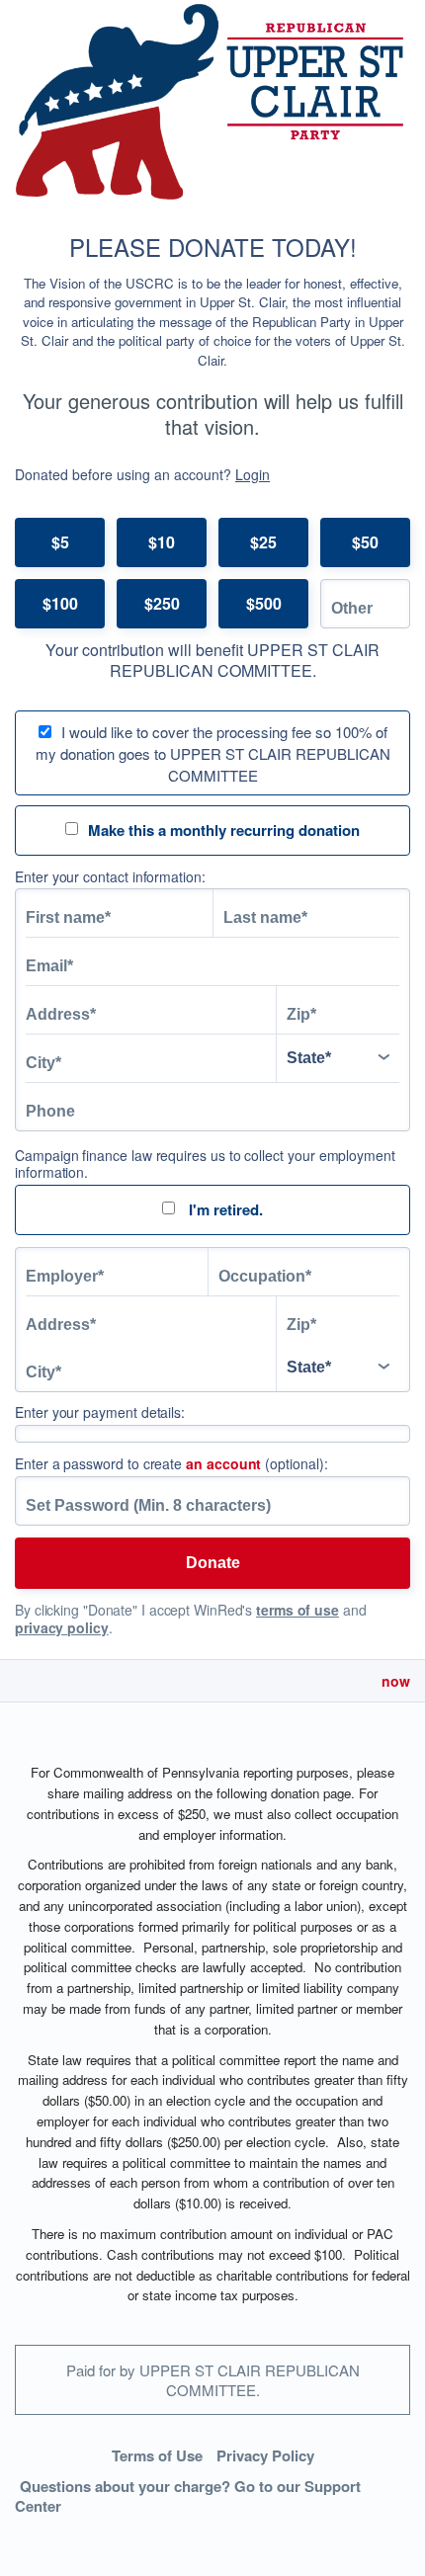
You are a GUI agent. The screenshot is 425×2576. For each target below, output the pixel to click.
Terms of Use (157, 2455)
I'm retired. (224, 1209)
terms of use (297, 1610)
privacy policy (62, 1627)
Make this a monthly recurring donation (224, 830)
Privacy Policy (265, 2455)
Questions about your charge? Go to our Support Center (188, 2496)
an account (223, 1463)
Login (253, 474)
